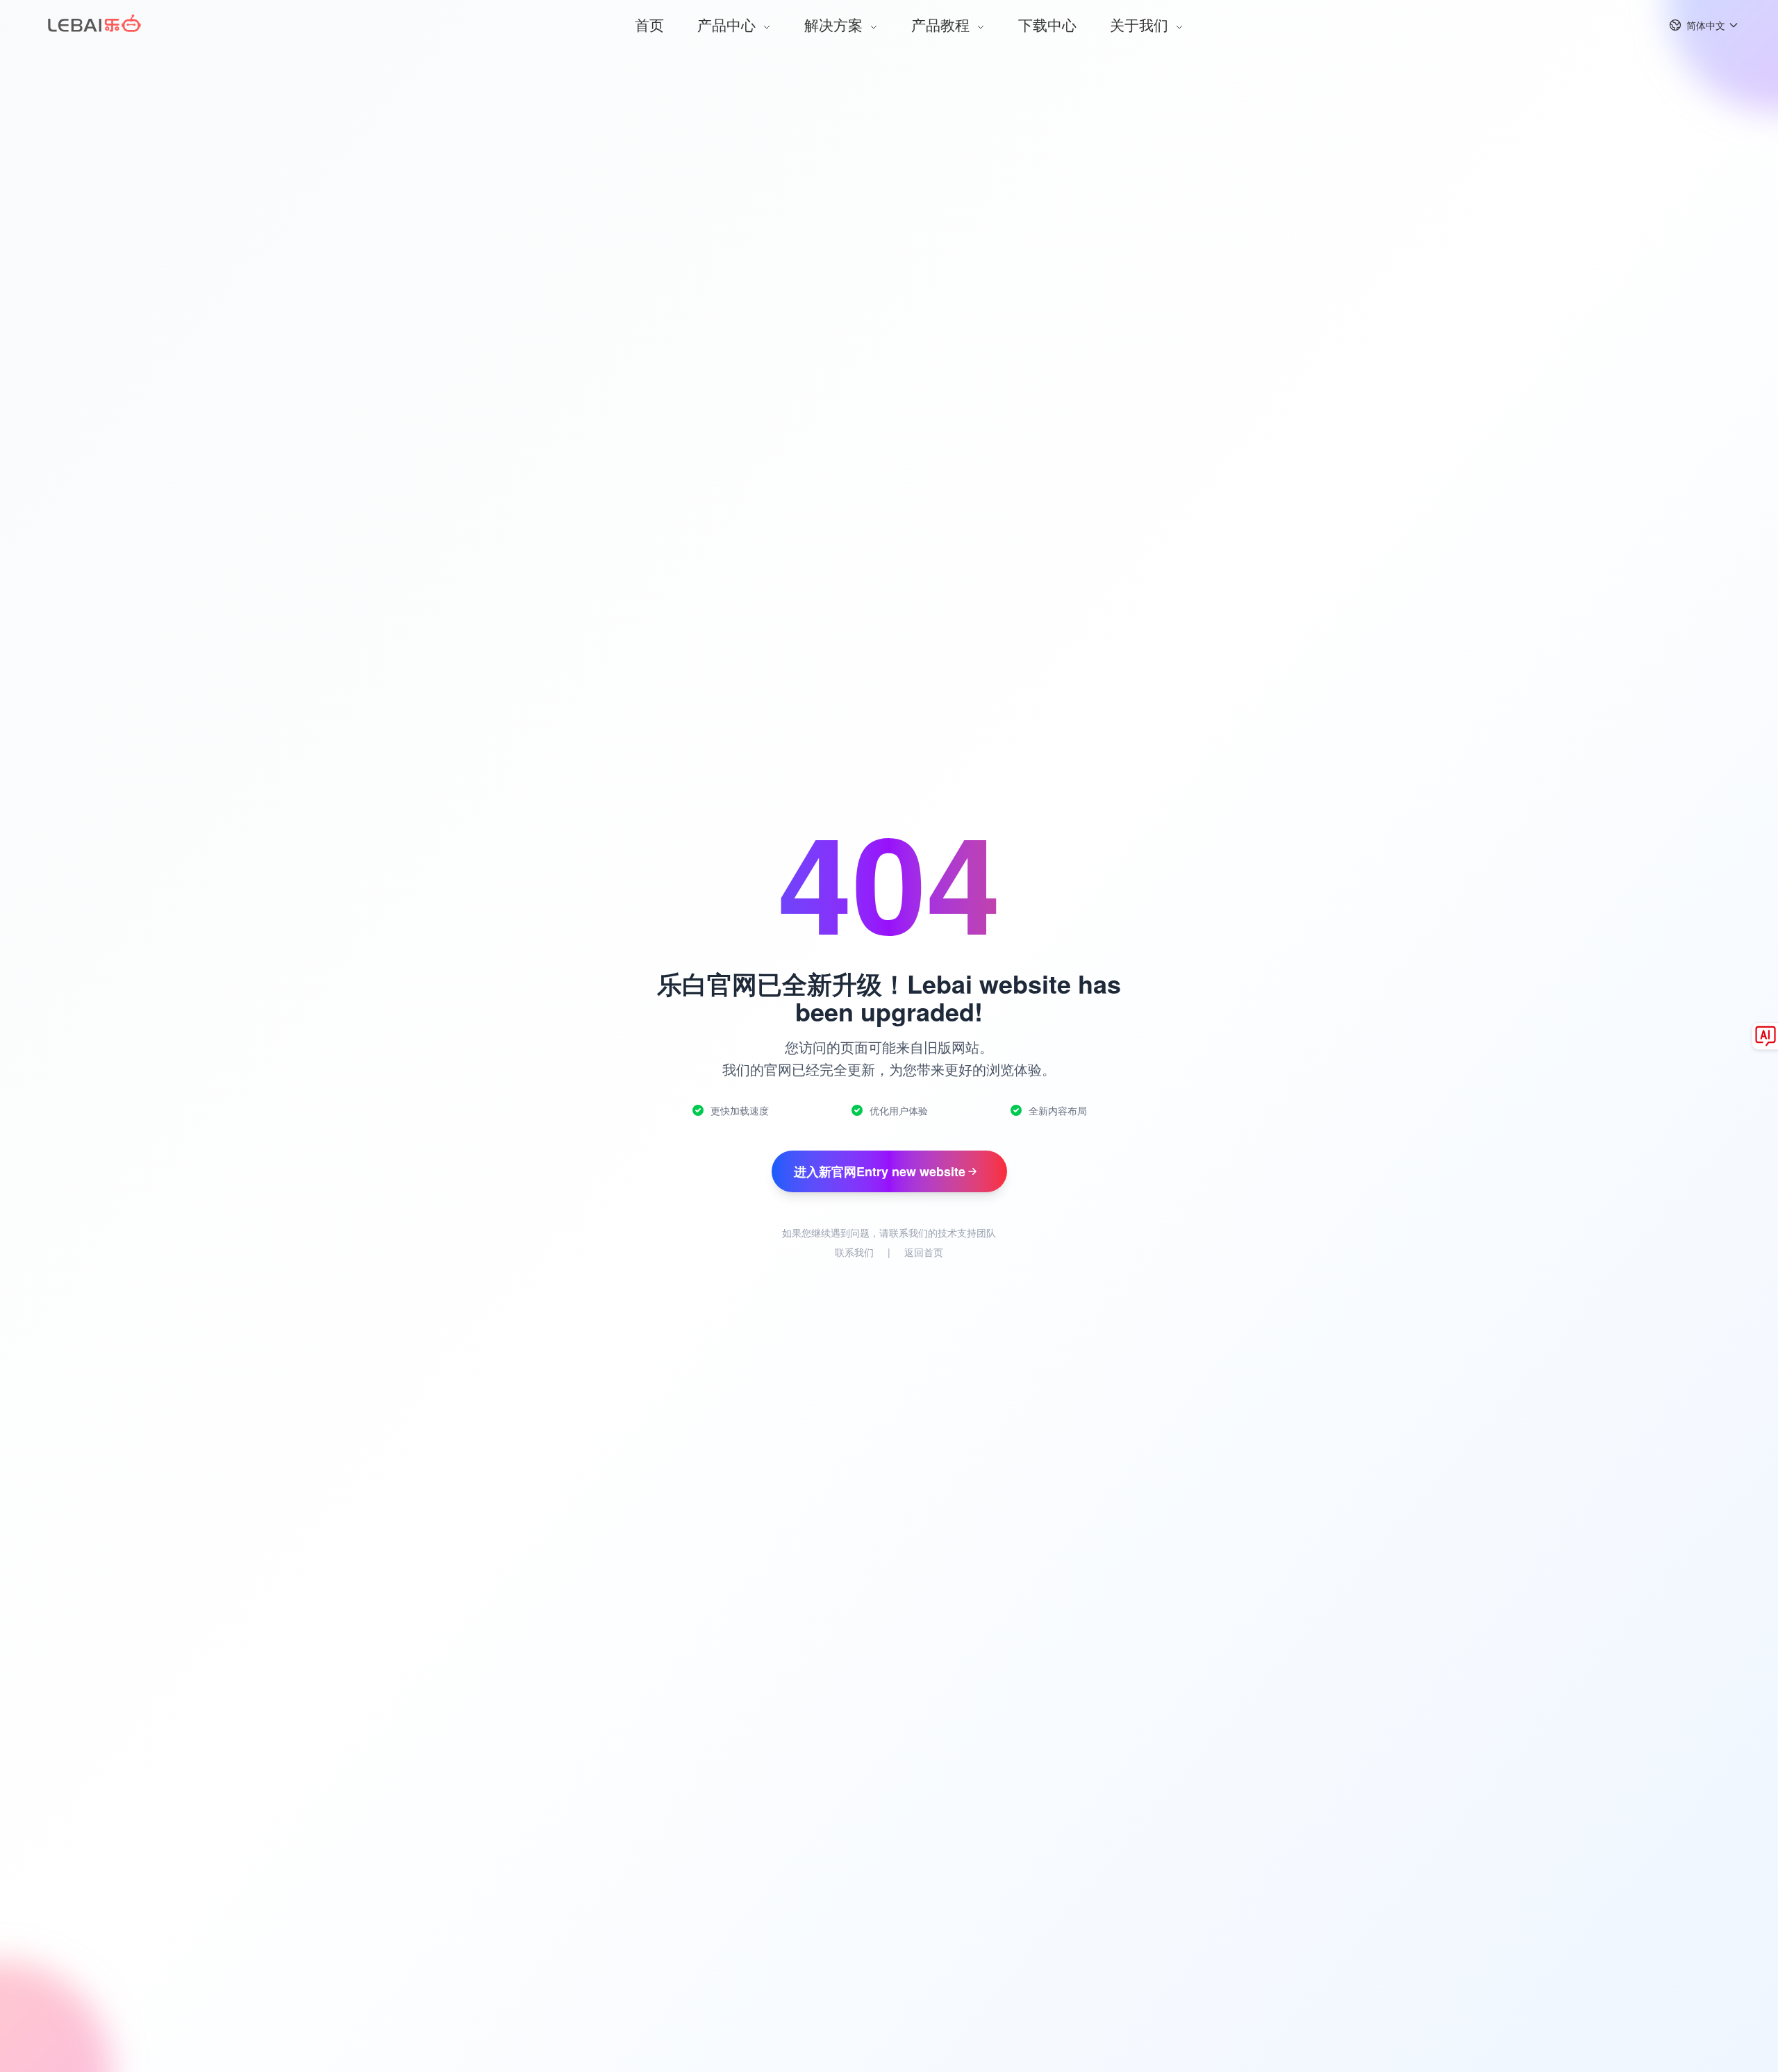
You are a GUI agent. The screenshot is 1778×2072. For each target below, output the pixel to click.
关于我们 (1141, 24)
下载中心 (1047, 24)
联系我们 (854, 1252)
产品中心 (729, 24)
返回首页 (924, 1252)
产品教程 (942, 24)
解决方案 (836, 24)
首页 (649, 24)
